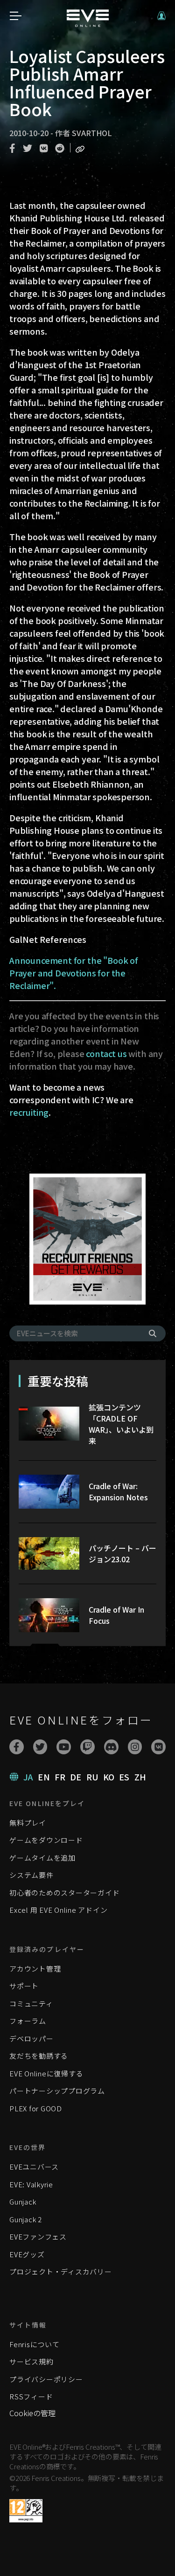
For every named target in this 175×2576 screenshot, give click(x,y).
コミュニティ (31, 2003)
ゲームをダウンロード (46, 1840)
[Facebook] (17, 1747)
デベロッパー (31, 2038)
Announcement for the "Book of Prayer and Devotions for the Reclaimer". (74, 973)
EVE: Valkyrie (31, 2184)
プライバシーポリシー (46, 2379)
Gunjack (23, 2202)
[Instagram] (135, 1747)
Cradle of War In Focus (116, 1615)
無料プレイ (28, 1823)
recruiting (29, 1112)
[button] (161, 16)
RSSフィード (31, 2396)
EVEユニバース (34, 2167)
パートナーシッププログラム (57, 2091)
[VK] (158, 1747)
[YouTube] (64, 1747)
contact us (106, 1053)
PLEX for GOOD (36, 2108)
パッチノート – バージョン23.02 (122, 1553)
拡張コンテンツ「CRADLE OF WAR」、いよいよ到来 (121, 1424)
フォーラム (28, 2021)
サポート (24, 1986)
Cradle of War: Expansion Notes (118, 1491)
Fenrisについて (35, 2344)
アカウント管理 (35, 1968)
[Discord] (111, 1747)
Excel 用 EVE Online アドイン (58, 1910)
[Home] (88, 24)
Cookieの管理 (32, 2413)
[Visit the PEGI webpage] (26, 2511)
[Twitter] (40, 1747)
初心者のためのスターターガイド (64, 1893)
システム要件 (31, 1875)
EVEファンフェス (38, 2236)
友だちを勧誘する (39, 2056)
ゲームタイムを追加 (42, 1858)
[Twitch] (87, 1747)
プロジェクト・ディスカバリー (61, 2271)
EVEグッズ (27, 2254)
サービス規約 (31, 2361)
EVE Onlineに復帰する (46, 2073)
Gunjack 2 (26, 2219)
